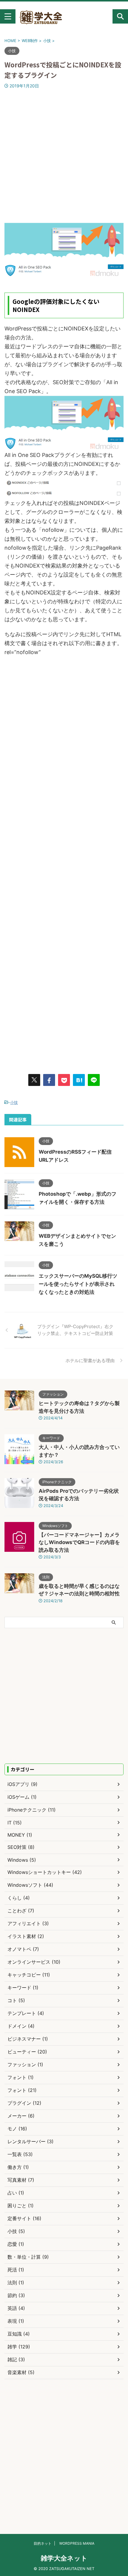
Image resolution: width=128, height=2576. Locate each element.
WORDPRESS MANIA (77, 2543)
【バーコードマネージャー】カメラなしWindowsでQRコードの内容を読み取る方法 (79, 1542)
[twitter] (34, 1080)
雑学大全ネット (64, 2558)
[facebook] (49, 1080)
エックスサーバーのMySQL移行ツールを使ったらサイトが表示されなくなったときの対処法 (78, 1284)
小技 (14, 1102)
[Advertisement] (64, 156)
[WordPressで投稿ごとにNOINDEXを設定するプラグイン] (79, 1080)
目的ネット (43, 2543)
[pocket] (64, 1080)
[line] (94, 1080)
